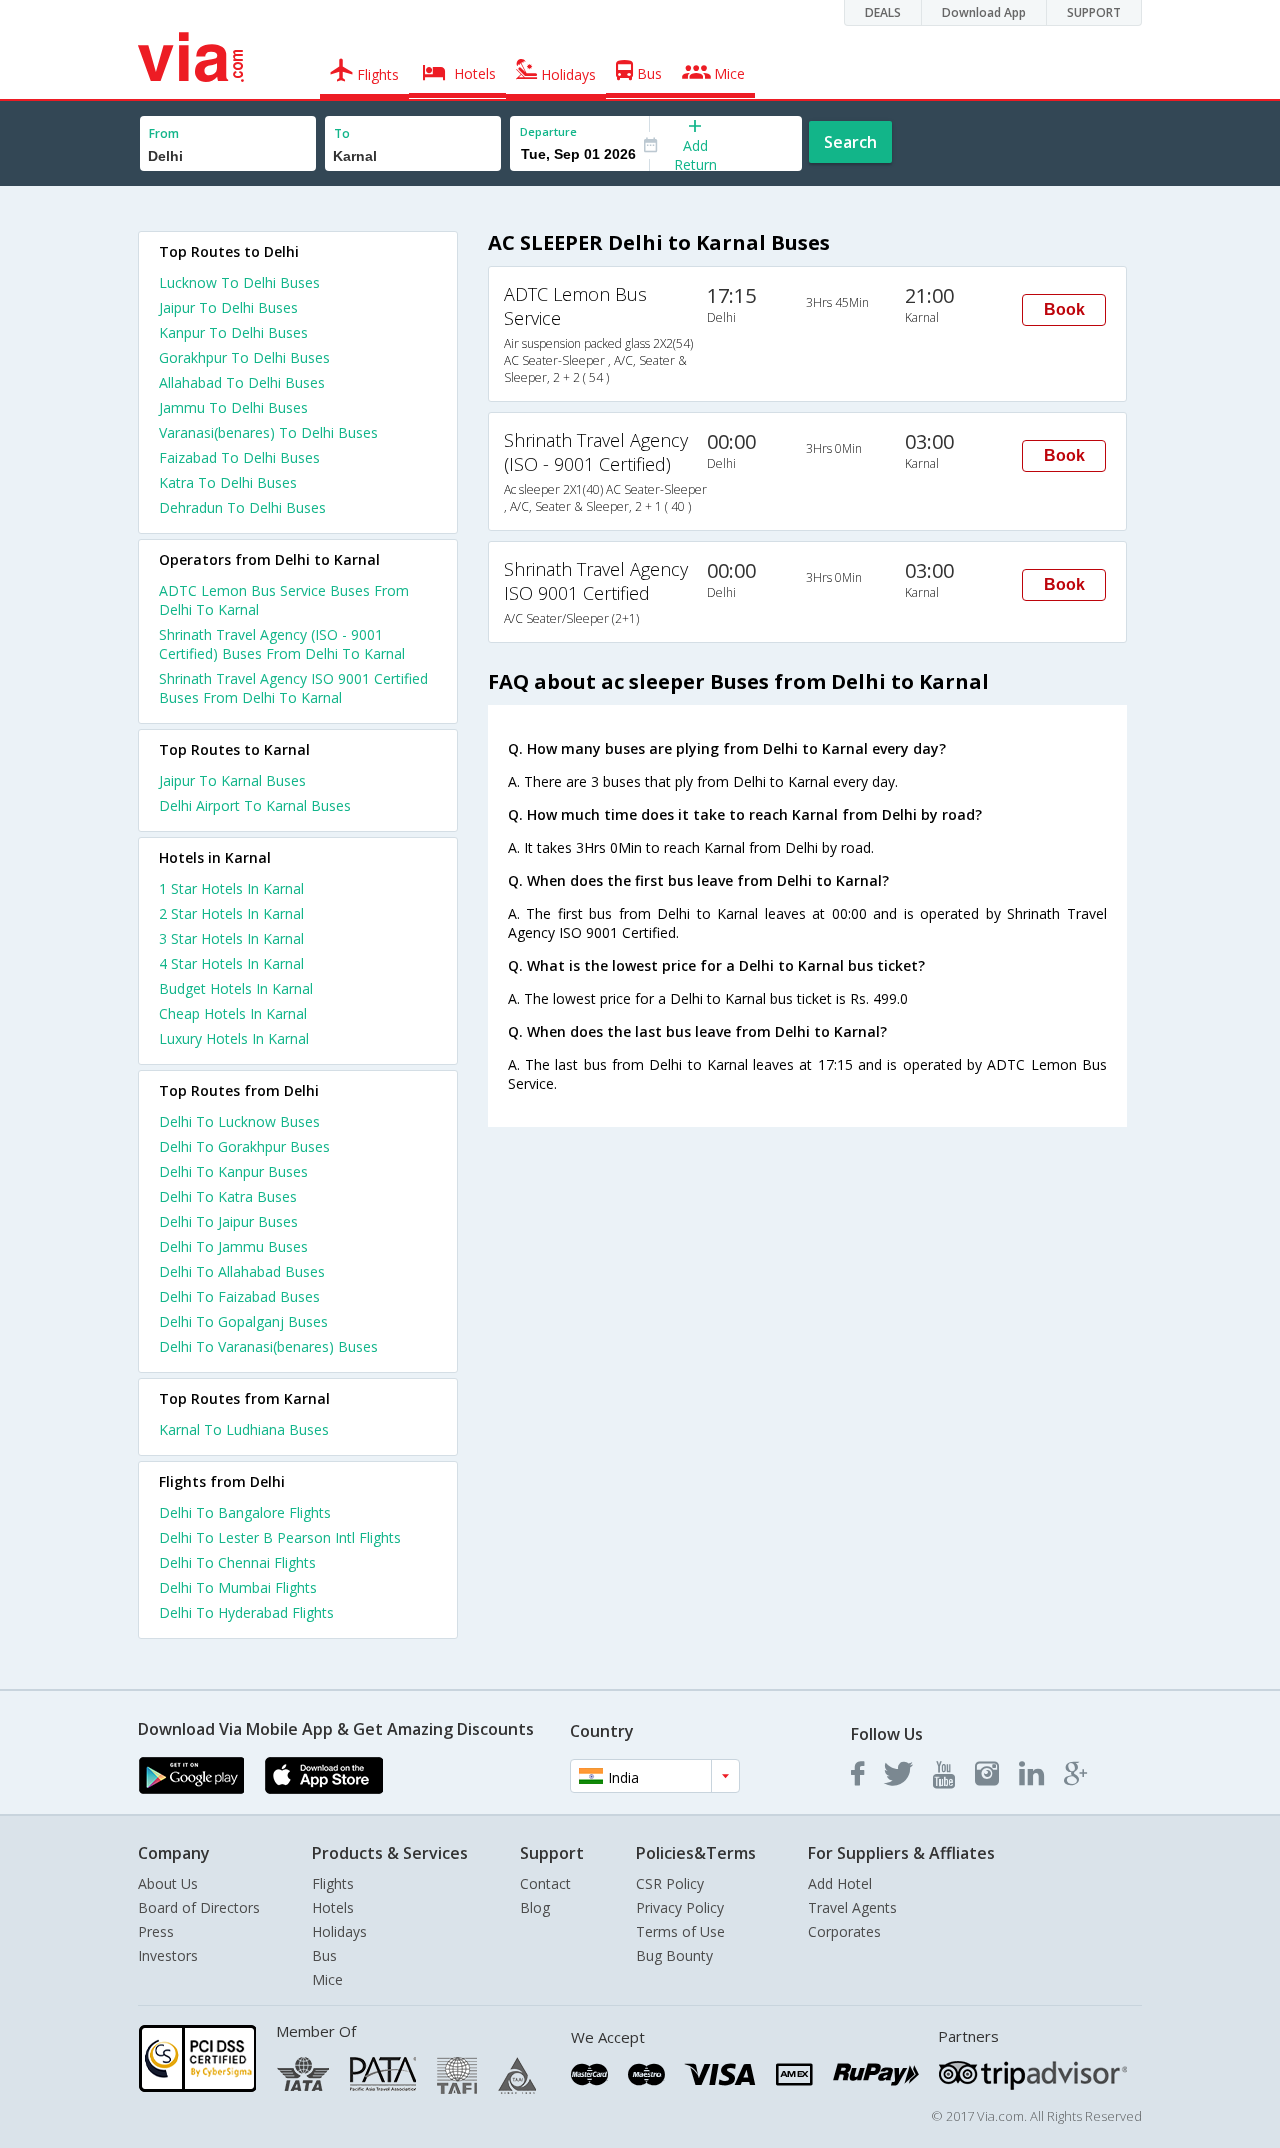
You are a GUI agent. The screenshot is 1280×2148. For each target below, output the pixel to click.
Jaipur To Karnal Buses (232, 780)
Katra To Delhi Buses (228, 482)
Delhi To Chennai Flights (237, 1562)
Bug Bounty (674, 1955)
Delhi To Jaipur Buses (228, 1221)
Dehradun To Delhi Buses (242, 507)
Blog (535, 1907)
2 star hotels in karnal (231, 913)
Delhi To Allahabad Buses (242, 1271)
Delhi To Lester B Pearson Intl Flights (280, 1537)
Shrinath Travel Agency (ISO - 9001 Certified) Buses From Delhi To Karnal (282, 644)
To (342, 133)
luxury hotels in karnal (234, 1038)
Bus (324, 1955)
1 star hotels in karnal (231, 888)
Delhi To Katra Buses (228, 1196)
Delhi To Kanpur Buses (233, 1171)
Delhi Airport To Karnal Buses (255, 805)
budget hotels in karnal (236, 988)
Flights (333, 1883)
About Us (168, 1883)
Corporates (844, 1931)
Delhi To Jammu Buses (233, 1246)
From (164, 133)
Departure (548, 131)
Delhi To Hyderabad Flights (246, 1612)
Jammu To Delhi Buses (233, 407)
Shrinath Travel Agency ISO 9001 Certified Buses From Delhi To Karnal (293, 688)
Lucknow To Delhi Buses (239, 282)
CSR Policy (670, 1883)
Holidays (339, 1931)
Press (156, 1931)
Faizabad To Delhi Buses (239, 457)
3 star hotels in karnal (231, 938)
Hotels (333, 1907)
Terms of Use (680, 1931)
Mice (327, 1979)
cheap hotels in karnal (233, 1013)
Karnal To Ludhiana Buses (244, 1429)
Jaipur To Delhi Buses (228, 307)
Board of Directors (199, 1907)
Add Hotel (840, 1883)
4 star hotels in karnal (231, 963)
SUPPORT (1094, 12)
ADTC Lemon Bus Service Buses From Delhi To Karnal (284, 600)
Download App (984, 12)
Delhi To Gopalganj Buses (243, 1321)
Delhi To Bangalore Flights (245, 1512)
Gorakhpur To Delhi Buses (244, 357)
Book (1064, 309)
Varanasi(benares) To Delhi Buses (268, 432)
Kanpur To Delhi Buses (233, 332)
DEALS (883, 12)
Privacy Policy (680, 1907)
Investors (168, 1955)
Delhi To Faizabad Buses (239, 1296)
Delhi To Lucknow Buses (239, 1121)
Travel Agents (852, 1907)
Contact (545, 1883)
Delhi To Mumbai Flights (238, 1587)
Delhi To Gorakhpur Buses (244, 1146)
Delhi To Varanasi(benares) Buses (268, 1346)
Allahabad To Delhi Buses (242, 382)
